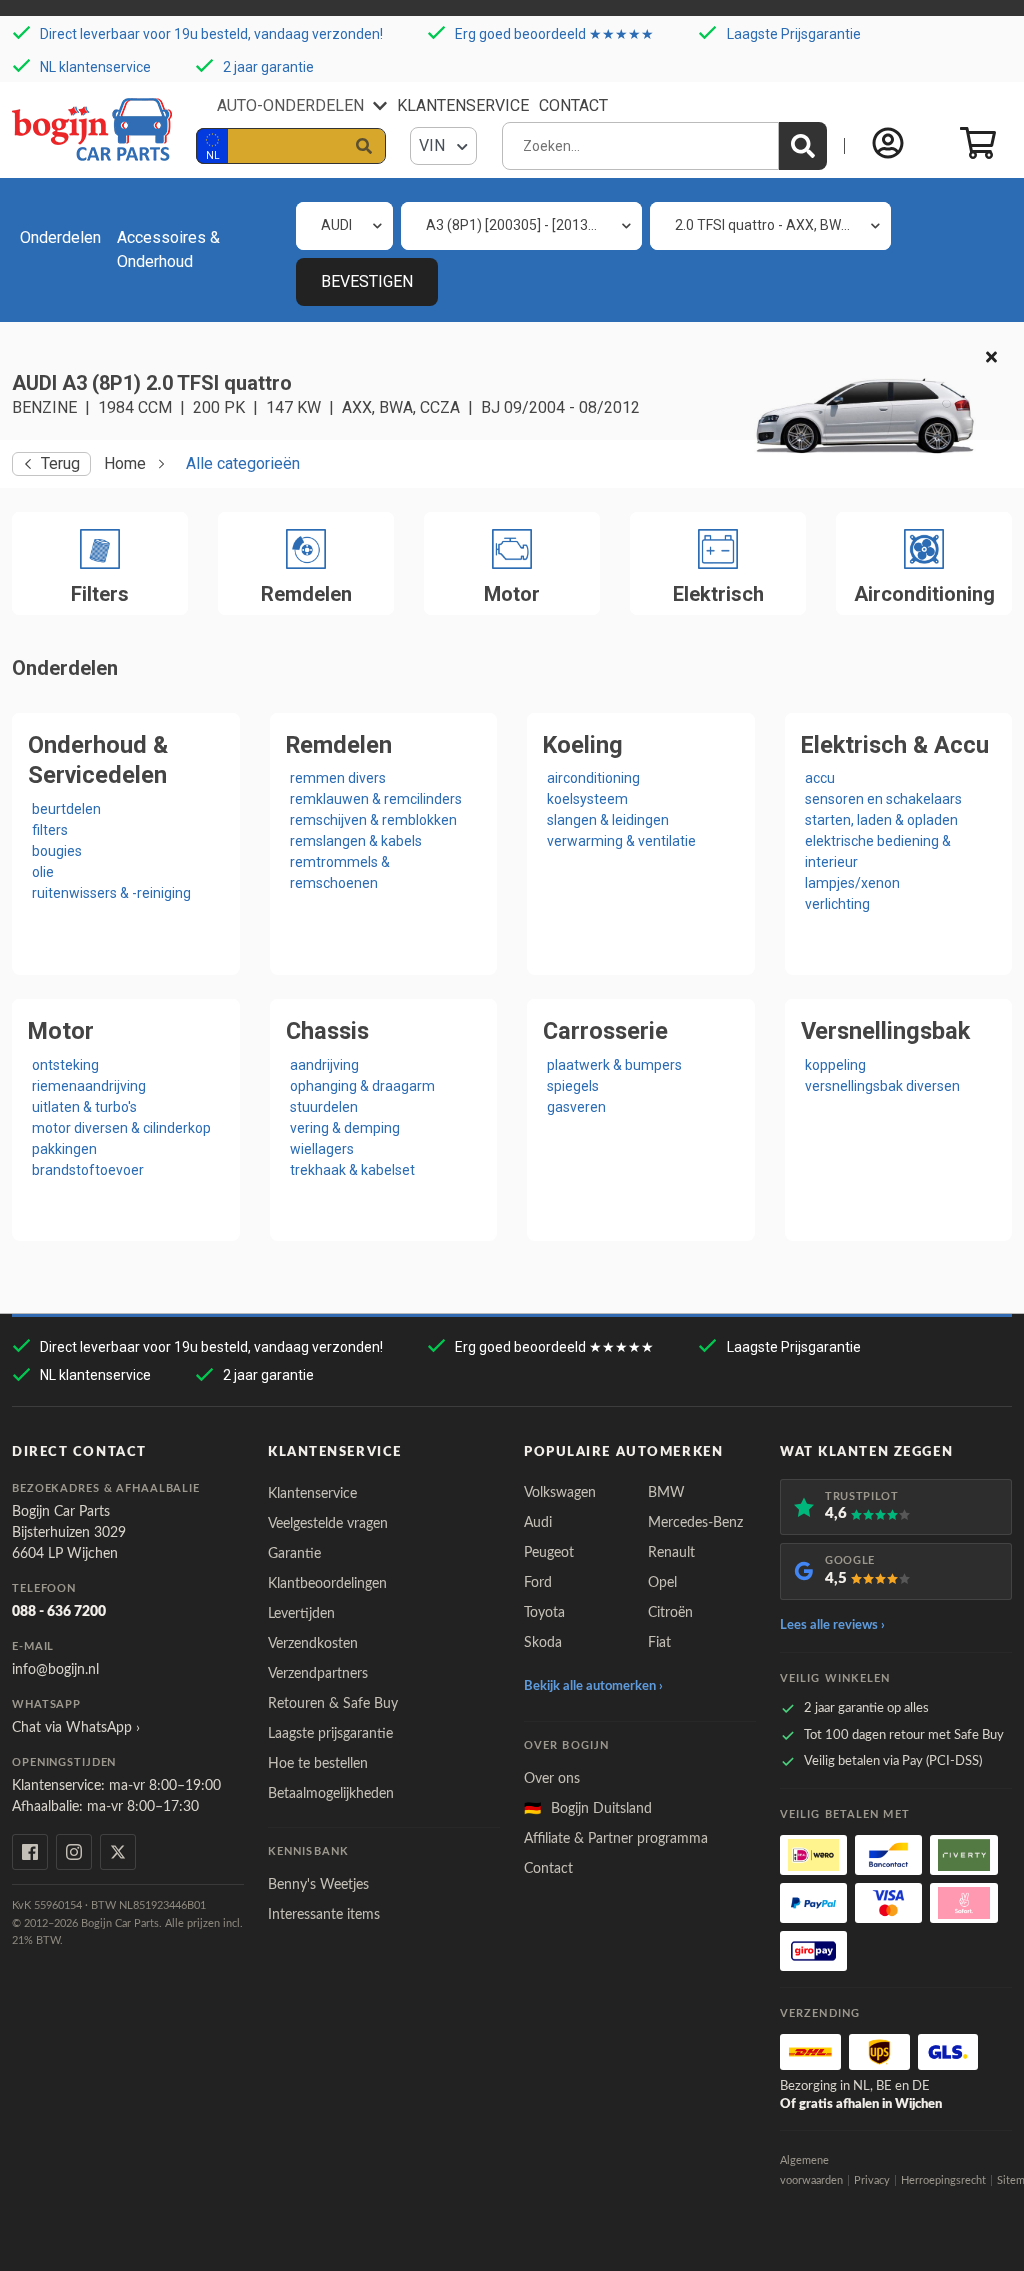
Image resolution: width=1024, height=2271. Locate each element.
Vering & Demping (345, 1128)
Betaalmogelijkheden (331, 1794)
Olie (43, 872)
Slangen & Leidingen (608, 820)
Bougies (57, 851)
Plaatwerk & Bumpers (614, 1065)
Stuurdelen (324, 1107)
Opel (662, 1583)
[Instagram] (74, 1852)
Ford (538, 1583)
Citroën (670, 1613)
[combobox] (344, 226)
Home (125, 463)
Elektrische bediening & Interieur (878, 851)
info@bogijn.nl (55, 1670)
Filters (50, 830)
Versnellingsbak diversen (882, 1086)
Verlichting (837, 904)
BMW (666, 1493)
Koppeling (835, 1065)
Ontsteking (65, 1065)
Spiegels (573, 1086)
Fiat (659, 1643)
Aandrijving (324, 1065)
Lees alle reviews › (832, 1625)
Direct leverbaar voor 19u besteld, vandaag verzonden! (211, 34)
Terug (60, 463)
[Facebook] (30, 1852)
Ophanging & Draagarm (362, 1086)
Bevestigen (367, 281)
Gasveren (576, 1107)
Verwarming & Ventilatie (621, 841)
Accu (820, 778)
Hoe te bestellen (318, 1764)
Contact (573, 105)
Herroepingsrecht (943, 2180)
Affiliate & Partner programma (616, 1839)
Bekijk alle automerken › (593, 1686)
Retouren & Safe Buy (333, 1704)
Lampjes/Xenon (852, 883)
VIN (434, 145)
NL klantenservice (95, 66)
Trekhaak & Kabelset (352, 1170)
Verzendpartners (318, 1674)
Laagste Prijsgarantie (794, 34)
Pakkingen (64, 1149)
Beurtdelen (66, 809)
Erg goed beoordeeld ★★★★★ (554, 34)
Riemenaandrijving (89, 1086)
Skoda (543, 1643)
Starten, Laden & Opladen (881, 820)
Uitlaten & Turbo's (84, 1107)
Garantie (294, 1554)
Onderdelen (60, 237)
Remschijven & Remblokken (373, 820)
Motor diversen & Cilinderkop (121, 1128)
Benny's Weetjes (318, 1885)
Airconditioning (593, 778)
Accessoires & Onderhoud (168, 249)
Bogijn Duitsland (588, 1809)
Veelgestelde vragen (328, 1524)
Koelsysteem (587, 799)
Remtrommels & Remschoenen (340, 872)
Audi (538, 1523)
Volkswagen (560, 1493)
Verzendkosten (313, 1644)
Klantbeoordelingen (327, 1584)
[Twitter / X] (118, 1852)
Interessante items (324, 1915)
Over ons (552, 1779)
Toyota (544, 1613)
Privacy (872, 2180)
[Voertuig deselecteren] (991, 358)
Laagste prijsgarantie (330, 1734)
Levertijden (301, 1614)
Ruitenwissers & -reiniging (111, 893)
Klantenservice (463, 105)
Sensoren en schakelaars (883, 799)
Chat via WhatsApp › (76, 1728)
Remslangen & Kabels (356, 841)
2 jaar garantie (268, 66)
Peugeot (549, 1553)
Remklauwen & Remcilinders (376, 799)
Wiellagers (322, 1149)
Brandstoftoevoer (88, 1170)
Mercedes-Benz (695, 1523)
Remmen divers (338, 778)
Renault (671, 1553)
